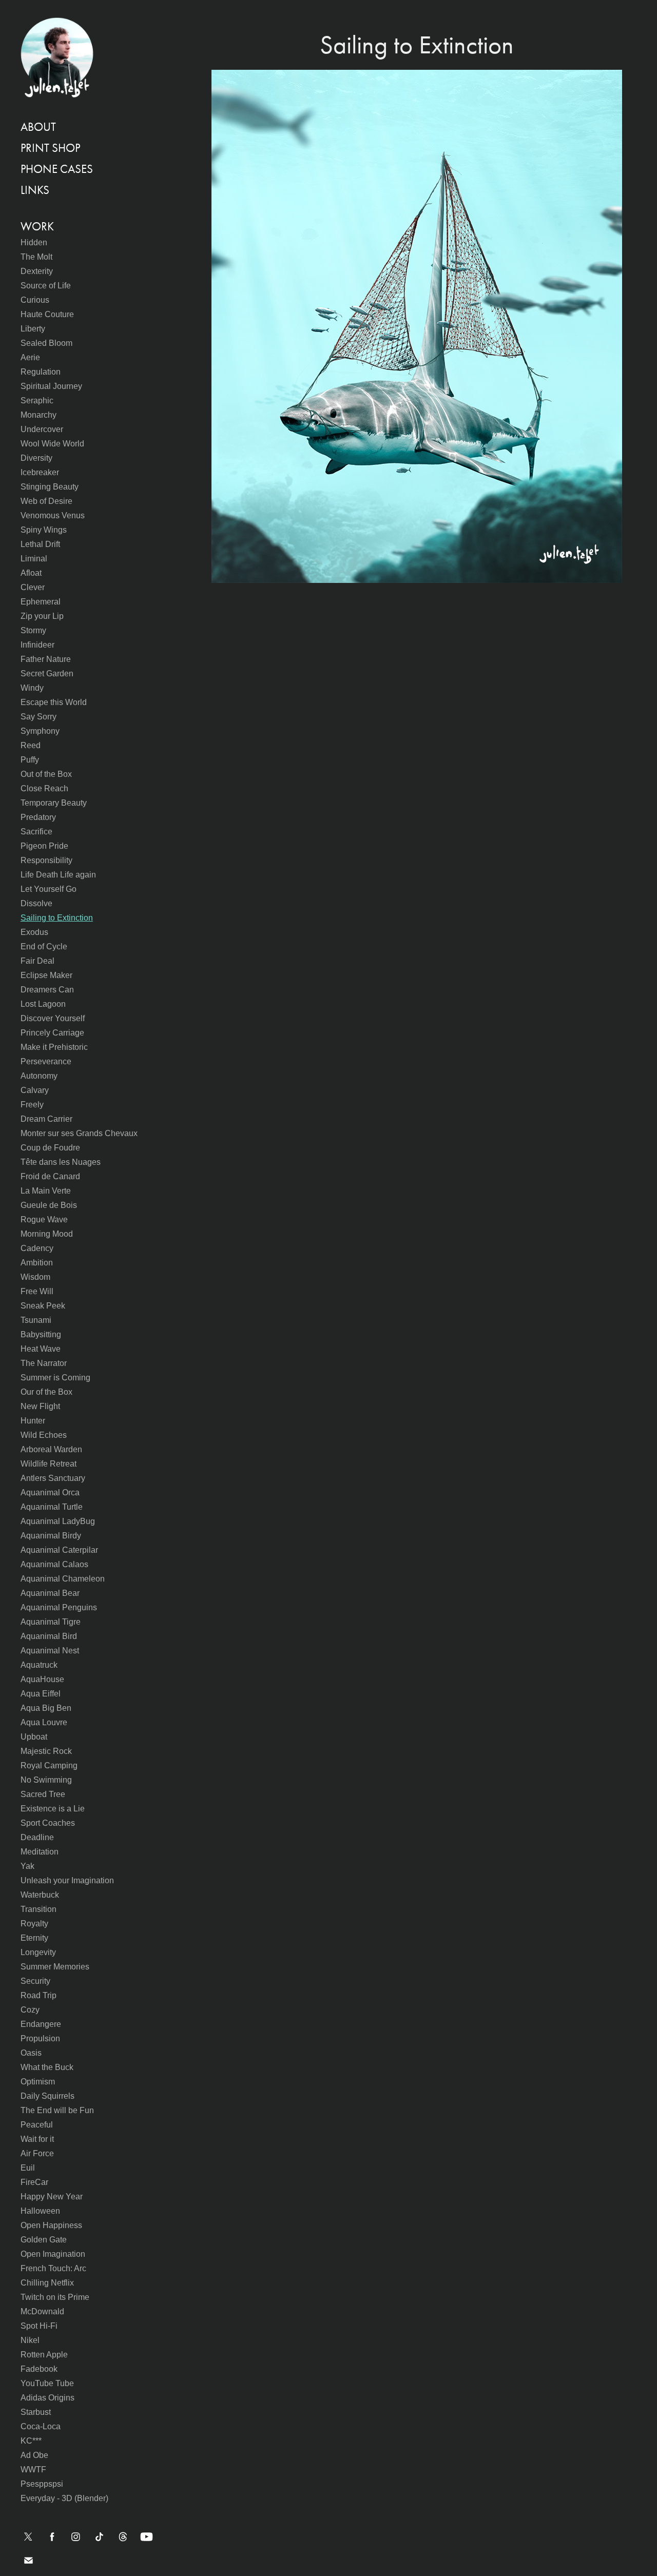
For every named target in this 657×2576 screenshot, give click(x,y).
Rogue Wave (44, 1219)
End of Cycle (44, 947)
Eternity (34, 1938)
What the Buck (47, 2067)
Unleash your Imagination (67, 1880)
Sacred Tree (43, 1794)
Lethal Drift (40, 544)
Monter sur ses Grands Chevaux (79, 1133)
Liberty (33, 329)
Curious (35, 300)
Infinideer (37, 645)
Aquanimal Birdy (51, 1536)
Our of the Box (46, 1392)
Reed (31, 745)
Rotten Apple (44, 2355)
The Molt (36, 257)
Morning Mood (47, 1234)
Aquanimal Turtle (52, 1507)
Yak (27, 1866)
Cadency (37, 1248)
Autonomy (39, 1076)
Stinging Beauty (50, 487)
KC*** (31, 2441)
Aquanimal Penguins (59, 1607)
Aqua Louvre (44, 1722)
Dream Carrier (46, 1119)
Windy (32, 688)
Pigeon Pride (44, 846)
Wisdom (35, 1277)
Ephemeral (41, 602)
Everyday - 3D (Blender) (64, 2498)
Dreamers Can (47, 990)
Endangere (41, 2024)
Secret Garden (47, 674)
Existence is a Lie (53, 1809)
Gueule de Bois (49, 1205)
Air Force (37, 2153)
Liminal (34, 559)
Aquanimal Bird (49, 1636)
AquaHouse (42, 1679)
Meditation (40, 1852)
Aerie (30, 357)
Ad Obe (34, 2455)
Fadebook (39, 2369)
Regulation (41, 372)
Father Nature (46, 659)
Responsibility (46, 860)
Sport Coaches (48, 1823)
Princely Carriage (52, 1033)
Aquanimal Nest (50, 1651)
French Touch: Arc (53, 2268)
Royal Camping (49, 1765)
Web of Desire (46, 501)
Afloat (31, 573)
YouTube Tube (47, 2383)
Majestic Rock (46, 1751)
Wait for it (37, 2139)
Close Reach (44, 788)
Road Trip (38, 1995)
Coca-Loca (41, 2426)
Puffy (30, 760)
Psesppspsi (42, 2484)
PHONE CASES (57, 169)
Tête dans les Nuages (61, 1162)
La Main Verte (46, 1191)
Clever (33, 587)
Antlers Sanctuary (53, 1478)
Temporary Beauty (54, 803)
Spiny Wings (44, 530)
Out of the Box (46, 774)
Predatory (38, 817)
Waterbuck (40, 1895)
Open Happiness (51, 2225)
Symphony (40, 731)
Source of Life (46, 286)
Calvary (35, 1090)
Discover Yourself (53, 1018)
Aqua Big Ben (46, 1708)
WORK (37, 227)
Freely (32, 1105)
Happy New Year (52, 2197)
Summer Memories (55, 1967)
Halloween (40, 2211)
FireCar (34, 2182)
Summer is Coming (55, 1378)
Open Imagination (53, 2254)
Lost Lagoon (43, 1004)
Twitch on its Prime (55, 2297)
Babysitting (41, 1334)
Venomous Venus (53, 515)
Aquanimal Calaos (54, 1564)
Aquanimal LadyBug (58, 1521)
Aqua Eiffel (41, 1694)
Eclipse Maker (46, 975)
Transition (38, 1909)
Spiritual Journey (51, 386)
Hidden (34, 242)
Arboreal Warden (51, 1449)
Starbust (36, 2412)
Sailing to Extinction (57, 918)
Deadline (37, 1837)
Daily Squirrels (47, 2096)
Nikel (30, 2340)
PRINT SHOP (50, 148)
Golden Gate (44, 2240)
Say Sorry (38, 717)
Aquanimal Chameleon (63, 1579)
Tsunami (36, 1320)
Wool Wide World (52, 444)
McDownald (42, 2311)
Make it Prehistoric (54, 1047)
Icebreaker (40, 472)
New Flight (40, 1406)
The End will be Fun (57, 2110)
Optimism (38, 2082)
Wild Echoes (44, 1435)
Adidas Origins (47, 2398)
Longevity (38, 1952)
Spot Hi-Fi (39, 2326)
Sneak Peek (43, 1306)
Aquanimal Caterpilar (59, 1550)
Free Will (37, 1291)
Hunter (33, 1421)
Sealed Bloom (46, 343)
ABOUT (38, 127)
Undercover (42, 429)
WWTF (33, 2470)
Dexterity (37, 271)
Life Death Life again (58, 875)
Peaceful (37, 2125)
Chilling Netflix (47, 2283)
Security (35, 1981)
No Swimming (46, 1780)
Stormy (33, 630)
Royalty (34, 1924)
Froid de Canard (50, 1176)
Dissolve (36, 903)
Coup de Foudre (50, 1148)
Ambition (37, 1263)
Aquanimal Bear (50, 1593)
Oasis (31, 2053)
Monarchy (38, 415)
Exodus (34, 932)
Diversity (36, 458)
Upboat (34, 1737)
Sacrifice (36, 832)
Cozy (30, 2010)
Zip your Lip (42, 616)
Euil (28, 2168)
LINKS (35, 190)
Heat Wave (41, 1349)
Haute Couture (47, 314)
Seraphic (37, 401)
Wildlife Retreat (49, 1464)
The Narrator (44, 1363)
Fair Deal (37, 961)
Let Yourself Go (49, 889)
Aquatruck (39, 1665)
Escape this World (54, 702)
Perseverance (46, 1061)
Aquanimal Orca (50, 1492)
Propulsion (40, 2038)
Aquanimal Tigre (51, 1622)
